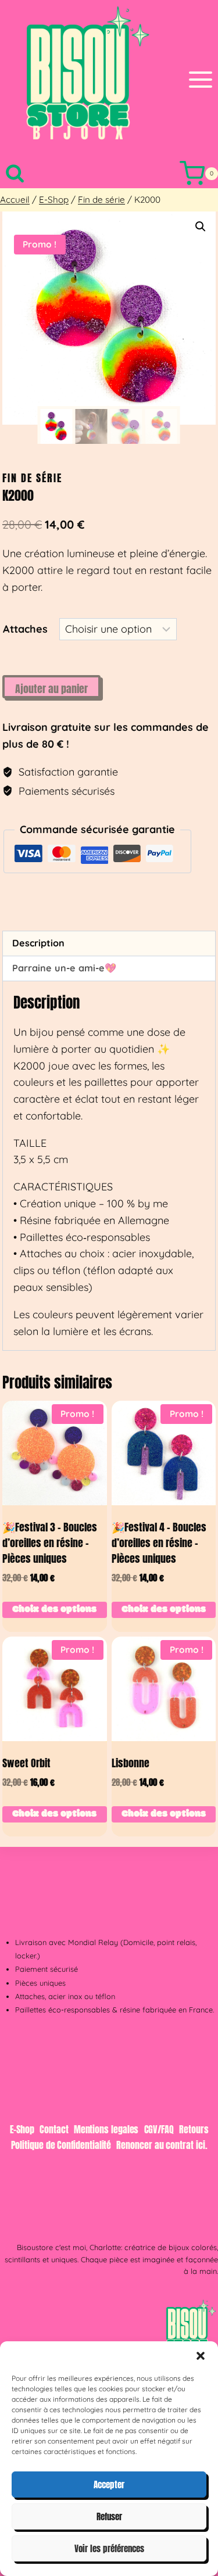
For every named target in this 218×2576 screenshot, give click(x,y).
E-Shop (22, 2129)
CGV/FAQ (159, 2129)
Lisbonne (131, 1763)
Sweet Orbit (26, 1763)
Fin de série (32, 478)
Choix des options (54, 1610)
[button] (201, 2356)
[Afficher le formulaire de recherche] (15, 173)
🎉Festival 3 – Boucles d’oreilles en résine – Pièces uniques (50, 1543)
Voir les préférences (109, 2548)
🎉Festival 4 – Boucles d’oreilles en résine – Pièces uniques (159, 1543)
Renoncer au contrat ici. (162, 2145)
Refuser (109, 2516)
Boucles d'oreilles (51, 906)
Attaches (25, 629)
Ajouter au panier (51, 689)
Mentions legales (106, 2129)
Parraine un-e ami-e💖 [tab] (64, 968)
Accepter (109, 2484)
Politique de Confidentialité (61, 2145)
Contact (54, 2129)
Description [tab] (38, 943)
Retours (194, 2129)
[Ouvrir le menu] (201, 79)
